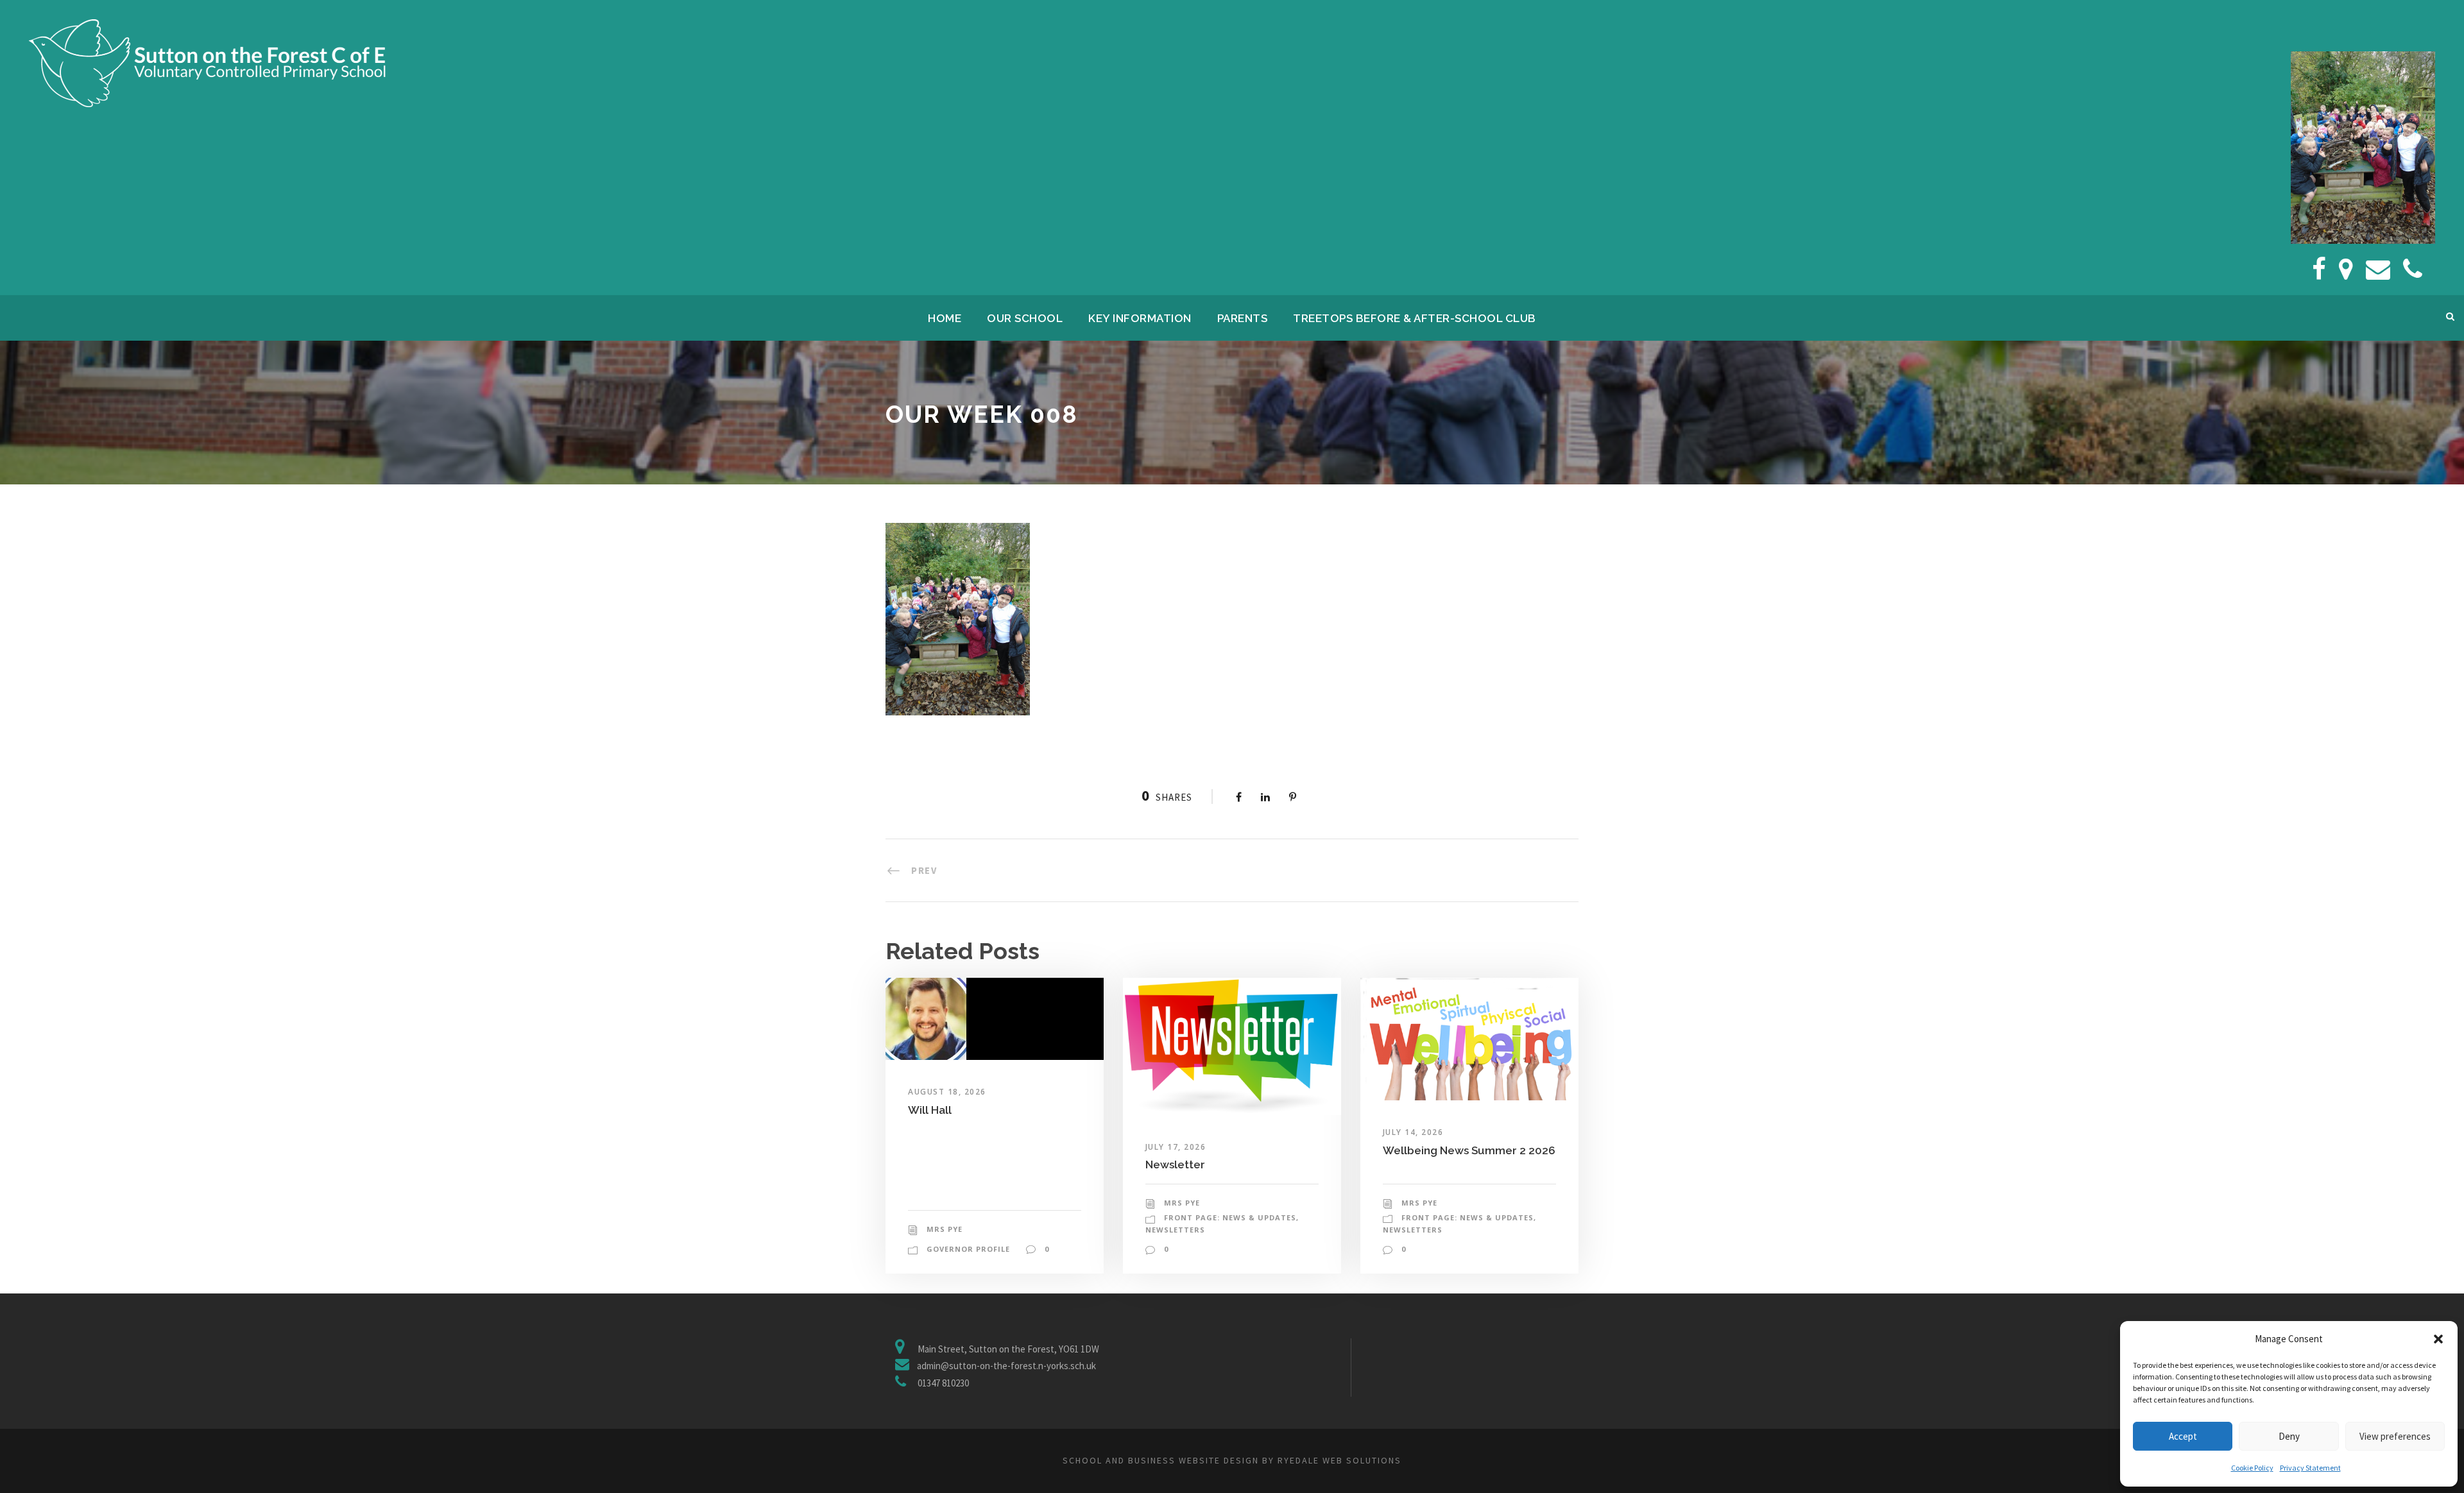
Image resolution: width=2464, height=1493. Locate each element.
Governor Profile (968, 1249)
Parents (1243, 318)
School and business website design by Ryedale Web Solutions (1232, 1460)
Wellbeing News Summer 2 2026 (1469, 1150)
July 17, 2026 (1176, 1147)
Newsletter (1175, 1165)
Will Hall (930, 1110)
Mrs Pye (945, 1229)
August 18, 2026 (947, 1092)
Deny (2289, 1436)
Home (945, 318)
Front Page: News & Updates (1230, 1217)
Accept (2183, 1436)
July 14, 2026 (1413, 1132)
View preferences (2395, 1436)
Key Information (1140, 318)
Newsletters (1175, 1230)
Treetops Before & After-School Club (1415, 318)
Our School (1025, 318)
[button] (2438, 1339)
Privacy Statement (2310, 1468)
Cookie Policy (2252, 1468)
